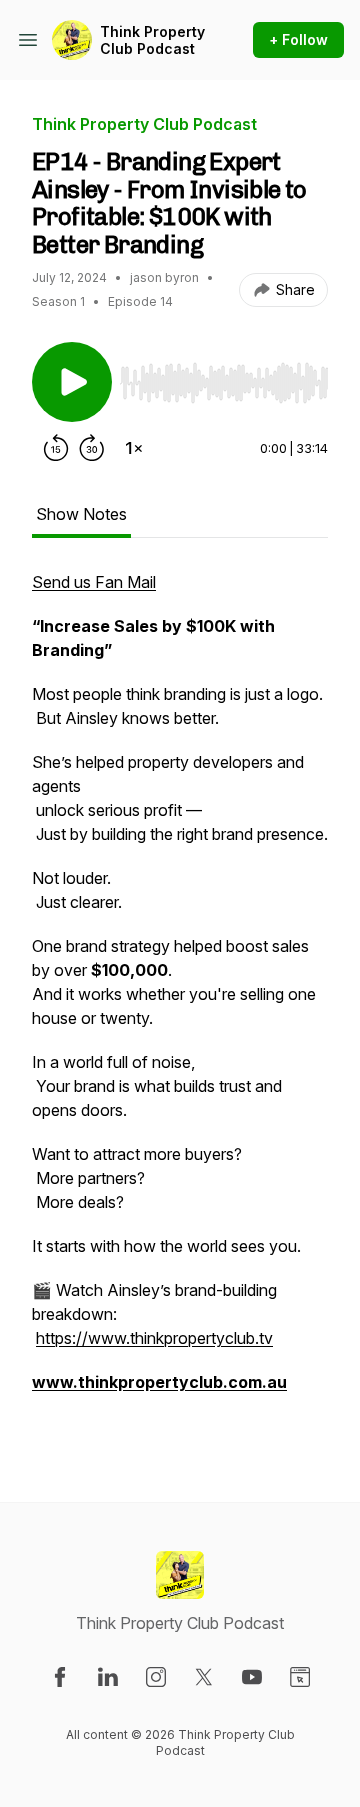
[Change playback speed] (134, 448)
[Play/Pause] (72, 382)
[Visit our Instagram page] (156, 1677)
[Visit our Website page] (300, 1677)
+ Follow (298, 39)
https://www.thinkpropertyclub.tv (154, 1338)
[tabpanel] (180, 1004)
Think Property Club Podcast (152, 40)
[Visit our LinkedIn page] (108, 1677)
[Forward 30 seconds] (92, 448)
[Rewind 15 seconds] (56, 448)
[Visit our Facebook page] (60, 1677)
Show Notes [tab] (81, 514)
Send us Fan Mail (94, 582)
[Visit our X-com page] (204, 1677)
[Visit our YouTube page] (252, 1677)
